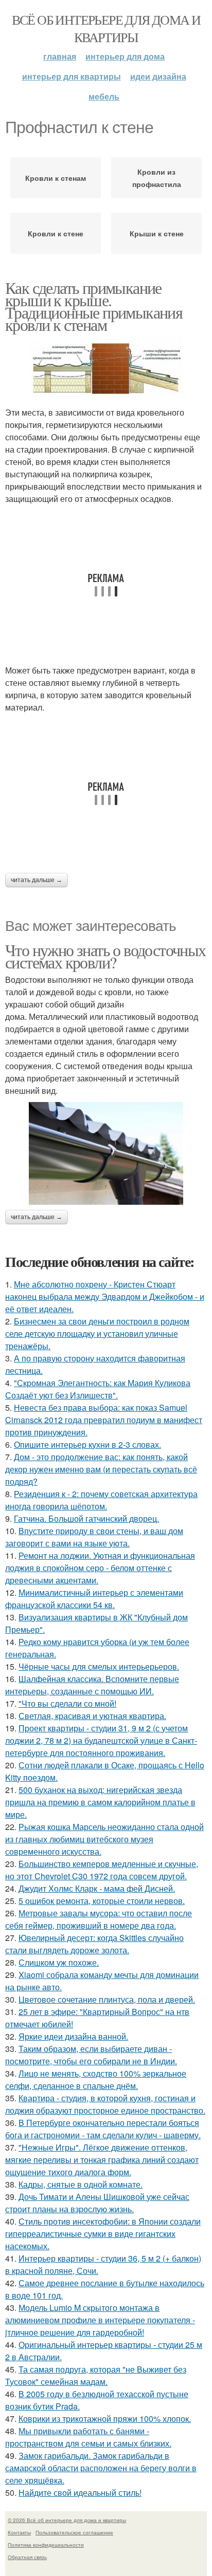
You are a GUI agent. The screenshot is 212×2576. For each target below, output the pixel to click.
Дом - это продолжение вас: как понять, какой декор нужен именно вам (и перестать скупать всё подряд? (101, 1469)
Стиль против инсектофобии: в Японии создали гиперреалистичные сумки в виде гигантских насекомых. (103, 2234)
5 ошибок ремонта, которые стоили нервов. (102, 1901)
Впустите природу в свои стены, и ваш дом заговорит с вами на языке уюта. (94, 1537)
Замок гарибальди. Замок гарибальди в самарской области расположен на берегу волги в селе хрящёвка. (101, 2468)
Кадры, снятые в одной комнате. (81, 2184)
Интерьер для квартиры (72, 76)
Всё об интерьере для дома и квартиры (106, 28)
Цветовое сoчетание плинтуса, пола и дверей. (107, 1999)
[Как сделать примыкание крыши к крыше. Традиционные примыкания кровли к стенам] (106, 369)
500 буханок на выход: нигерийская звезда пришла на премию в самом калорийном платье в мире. (100, 1802)
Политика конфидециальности (46, 2545)
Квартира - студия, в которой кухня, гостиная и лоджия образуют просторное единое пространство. (105, 2104)
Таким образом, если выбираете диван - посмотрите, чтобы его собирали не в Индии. (91, 2055)
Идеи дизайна (158, 76)
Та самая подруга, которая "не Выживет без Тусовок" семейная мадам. (96, 2375)
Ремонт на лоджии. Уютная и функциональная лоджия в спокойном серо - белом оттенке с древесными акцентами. (100, 1568)
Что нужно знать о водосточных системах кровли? (105, 956)
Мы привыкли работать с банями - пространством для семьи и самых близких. (88, 2437)
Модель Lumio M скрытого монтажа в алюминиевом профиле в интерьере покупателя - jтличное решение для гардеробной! (100, 2320)
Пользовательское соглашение (74, 2532)
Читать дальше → (37, 880)
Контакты (19, 2532)
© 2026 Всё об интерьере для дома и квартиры (67, 2520)
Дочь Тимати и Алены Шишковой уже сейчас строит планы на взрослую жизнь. (97, 2203)
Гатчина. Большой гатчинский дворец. (86, 1518)
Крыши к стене (157, 233)
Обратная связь (27, 2557)
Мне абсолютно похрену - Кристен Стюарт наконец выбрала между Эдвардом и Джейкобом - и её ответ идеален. (105, 1296)
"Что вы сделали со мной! (67, 1703)
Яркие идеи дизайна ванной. (73, 2036)
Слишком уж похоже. (59, 1962)
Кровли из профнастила (157, 178)
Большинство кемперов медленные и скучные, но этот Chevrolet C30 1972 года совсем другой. (102, 1870)
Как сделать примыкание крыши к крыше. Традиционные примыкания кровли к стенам (94, 306)
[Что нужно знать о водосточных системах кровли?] (106, 1153)
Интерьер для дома (125, 56)
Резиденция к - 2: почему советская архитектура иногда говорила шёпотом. (101, 1500)
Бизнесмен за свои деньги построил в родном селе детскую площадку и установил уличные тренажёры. (97, 1333)
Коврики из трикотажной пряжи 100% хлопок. (105, 2419)
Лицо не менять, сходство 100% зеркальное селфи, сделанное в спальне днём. (96, 2079)
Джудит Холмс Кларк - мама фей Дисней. (97, 1888)
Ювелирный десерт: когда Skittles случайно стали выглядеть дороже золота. (94, 1944)
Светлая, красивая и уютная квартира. (92, 1716)
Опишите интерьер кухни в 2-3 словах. (87, 1444)
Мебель (104, 96)
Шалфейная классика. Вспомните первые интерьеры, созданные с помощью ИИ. (92, 1685)
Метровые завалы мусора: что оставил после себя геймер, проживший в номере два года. (99, 1919)
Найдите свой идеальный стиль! (80, 2493)
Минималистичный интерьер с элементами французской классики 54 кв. (94, 1599)
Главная (60, 56)
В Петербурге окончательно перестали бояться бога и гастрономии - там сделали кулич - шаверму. (103, 2129)
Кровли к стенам (56, 178)
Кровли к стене (56, 233)
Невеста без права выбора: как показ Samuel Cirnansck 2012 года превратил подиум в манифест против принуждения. (104, 1420)
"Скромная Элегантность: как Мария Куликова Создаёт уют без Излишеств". (98, 1389)
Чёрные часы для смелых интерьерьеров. (99, 1666)
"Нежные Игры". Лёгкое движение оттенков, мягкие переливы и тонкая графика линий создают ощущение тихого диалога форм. (102, 2160)
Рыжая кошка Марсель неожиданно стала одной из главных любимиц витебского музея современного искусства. (104, 1839)
